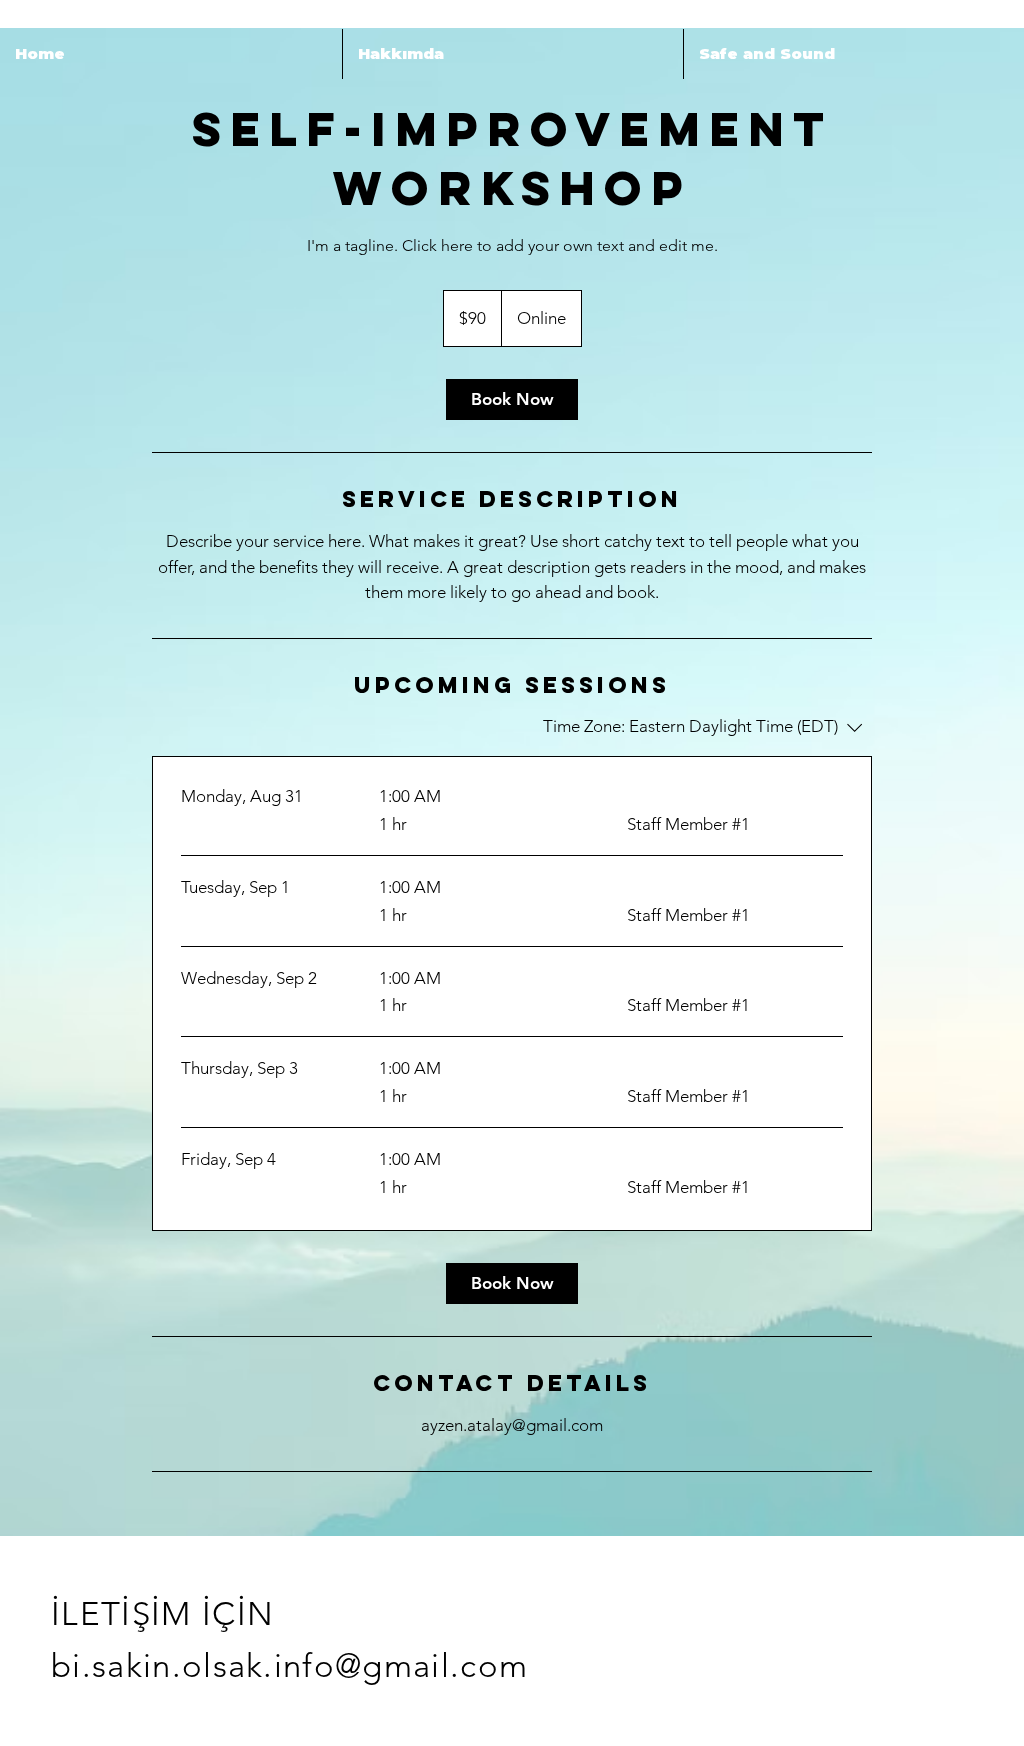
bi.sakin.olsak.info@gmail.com (289, 1666)
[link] (512, 399)
